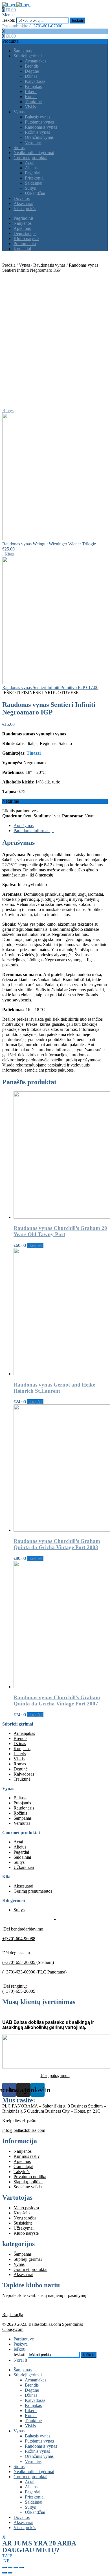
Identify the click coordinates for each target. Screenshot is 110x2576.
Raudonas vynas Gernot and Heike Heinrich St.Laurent (54, 1388)
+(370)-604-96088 (19, 1939)
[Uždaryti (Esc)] (5, 2568)
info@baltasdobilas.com (24, 2130)
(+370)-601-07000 (46, 26)
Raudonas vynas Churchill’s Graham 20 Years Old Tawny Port (60, 1231)
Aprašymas (24, 825)
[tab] (61, 826)
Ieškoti (77, 20)
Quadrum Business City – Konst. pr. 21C (64, 2111)
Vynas (24, 265)
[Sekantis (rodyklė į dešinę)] (10, 2573)
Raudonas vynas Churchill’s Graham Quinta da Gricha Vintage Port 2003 (57, 1544)
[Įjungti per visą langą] (16, 2568)
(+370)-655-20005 (19, 1962)
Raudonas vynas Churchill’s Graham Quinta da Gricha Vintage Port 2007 (57, 1701)
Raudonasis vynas (49, 265)
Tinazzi (34, 753)
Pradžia (9, 265)
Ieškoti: (9, 20)
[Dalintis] (10, 2568)
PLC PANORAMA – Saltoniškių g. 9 (36, 2106)
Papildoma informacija (34, 831)
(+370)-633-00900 (19, 1972)
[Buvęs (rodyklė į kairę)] (5, 2573)
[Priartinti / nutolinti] (21, 2568)
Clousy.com (13, 2329)
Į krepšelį (35, 1245)
